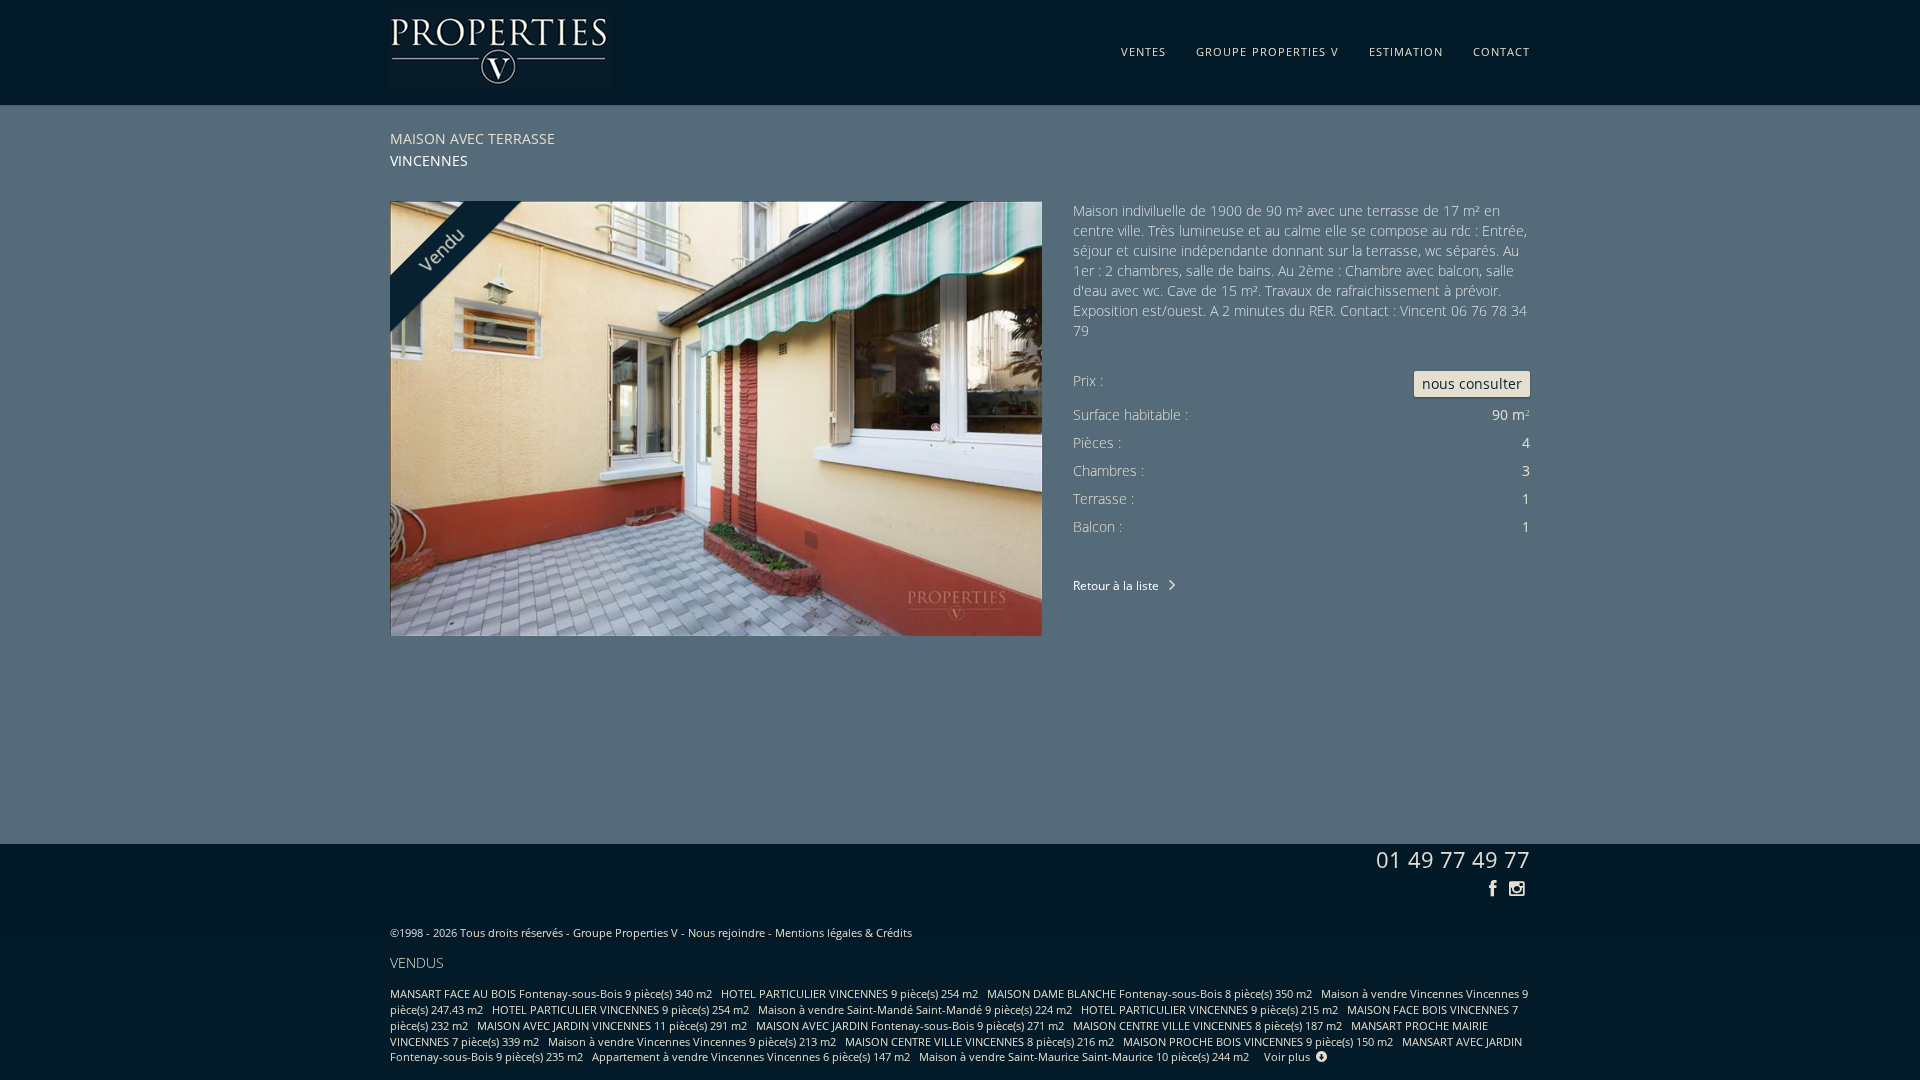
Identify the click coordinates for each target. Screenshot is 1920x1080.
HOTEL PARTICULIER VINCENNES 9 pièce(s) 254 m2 (849, 993)
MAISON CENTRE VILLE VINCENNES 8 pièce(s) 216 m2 (979, 1041)
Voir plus (1290, 1056)
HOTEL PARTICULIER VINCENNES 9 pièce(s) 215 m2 (1209, 1009)
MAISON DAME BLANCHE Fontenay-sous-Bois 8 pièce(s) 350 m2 (1149, 993)
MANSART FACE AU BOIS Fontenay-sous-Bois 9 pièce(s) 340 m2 (551, 993)
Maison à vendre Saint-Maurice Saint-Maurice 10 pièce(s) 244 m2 (1084, 1056)
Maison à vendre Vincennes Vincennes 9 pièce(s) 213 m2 (692, 1041)
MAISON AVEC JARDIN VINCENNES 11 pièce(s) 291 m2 (612, 1025)
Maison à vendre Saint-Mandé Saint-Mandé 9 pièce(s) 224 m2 (915, 1009)
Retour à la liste (1116, 585)
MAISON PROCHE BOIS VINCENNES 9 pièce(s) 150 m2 (1258, 1041)
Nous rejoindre (726, 932)
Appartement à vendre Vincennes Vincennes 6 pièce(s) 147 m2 (751, 1056)
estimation (1406, 48)
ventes (1143, 48)
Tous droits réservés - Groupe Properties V (569, 932)
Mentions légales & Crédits (843, 932)
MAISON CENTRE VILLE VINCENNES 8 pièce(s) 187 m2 (1207, 1025)
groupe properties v (1267, 48)
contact (1501, 48)
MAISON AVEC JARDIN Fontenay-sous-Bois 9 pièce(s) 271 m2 (910, 1025)
